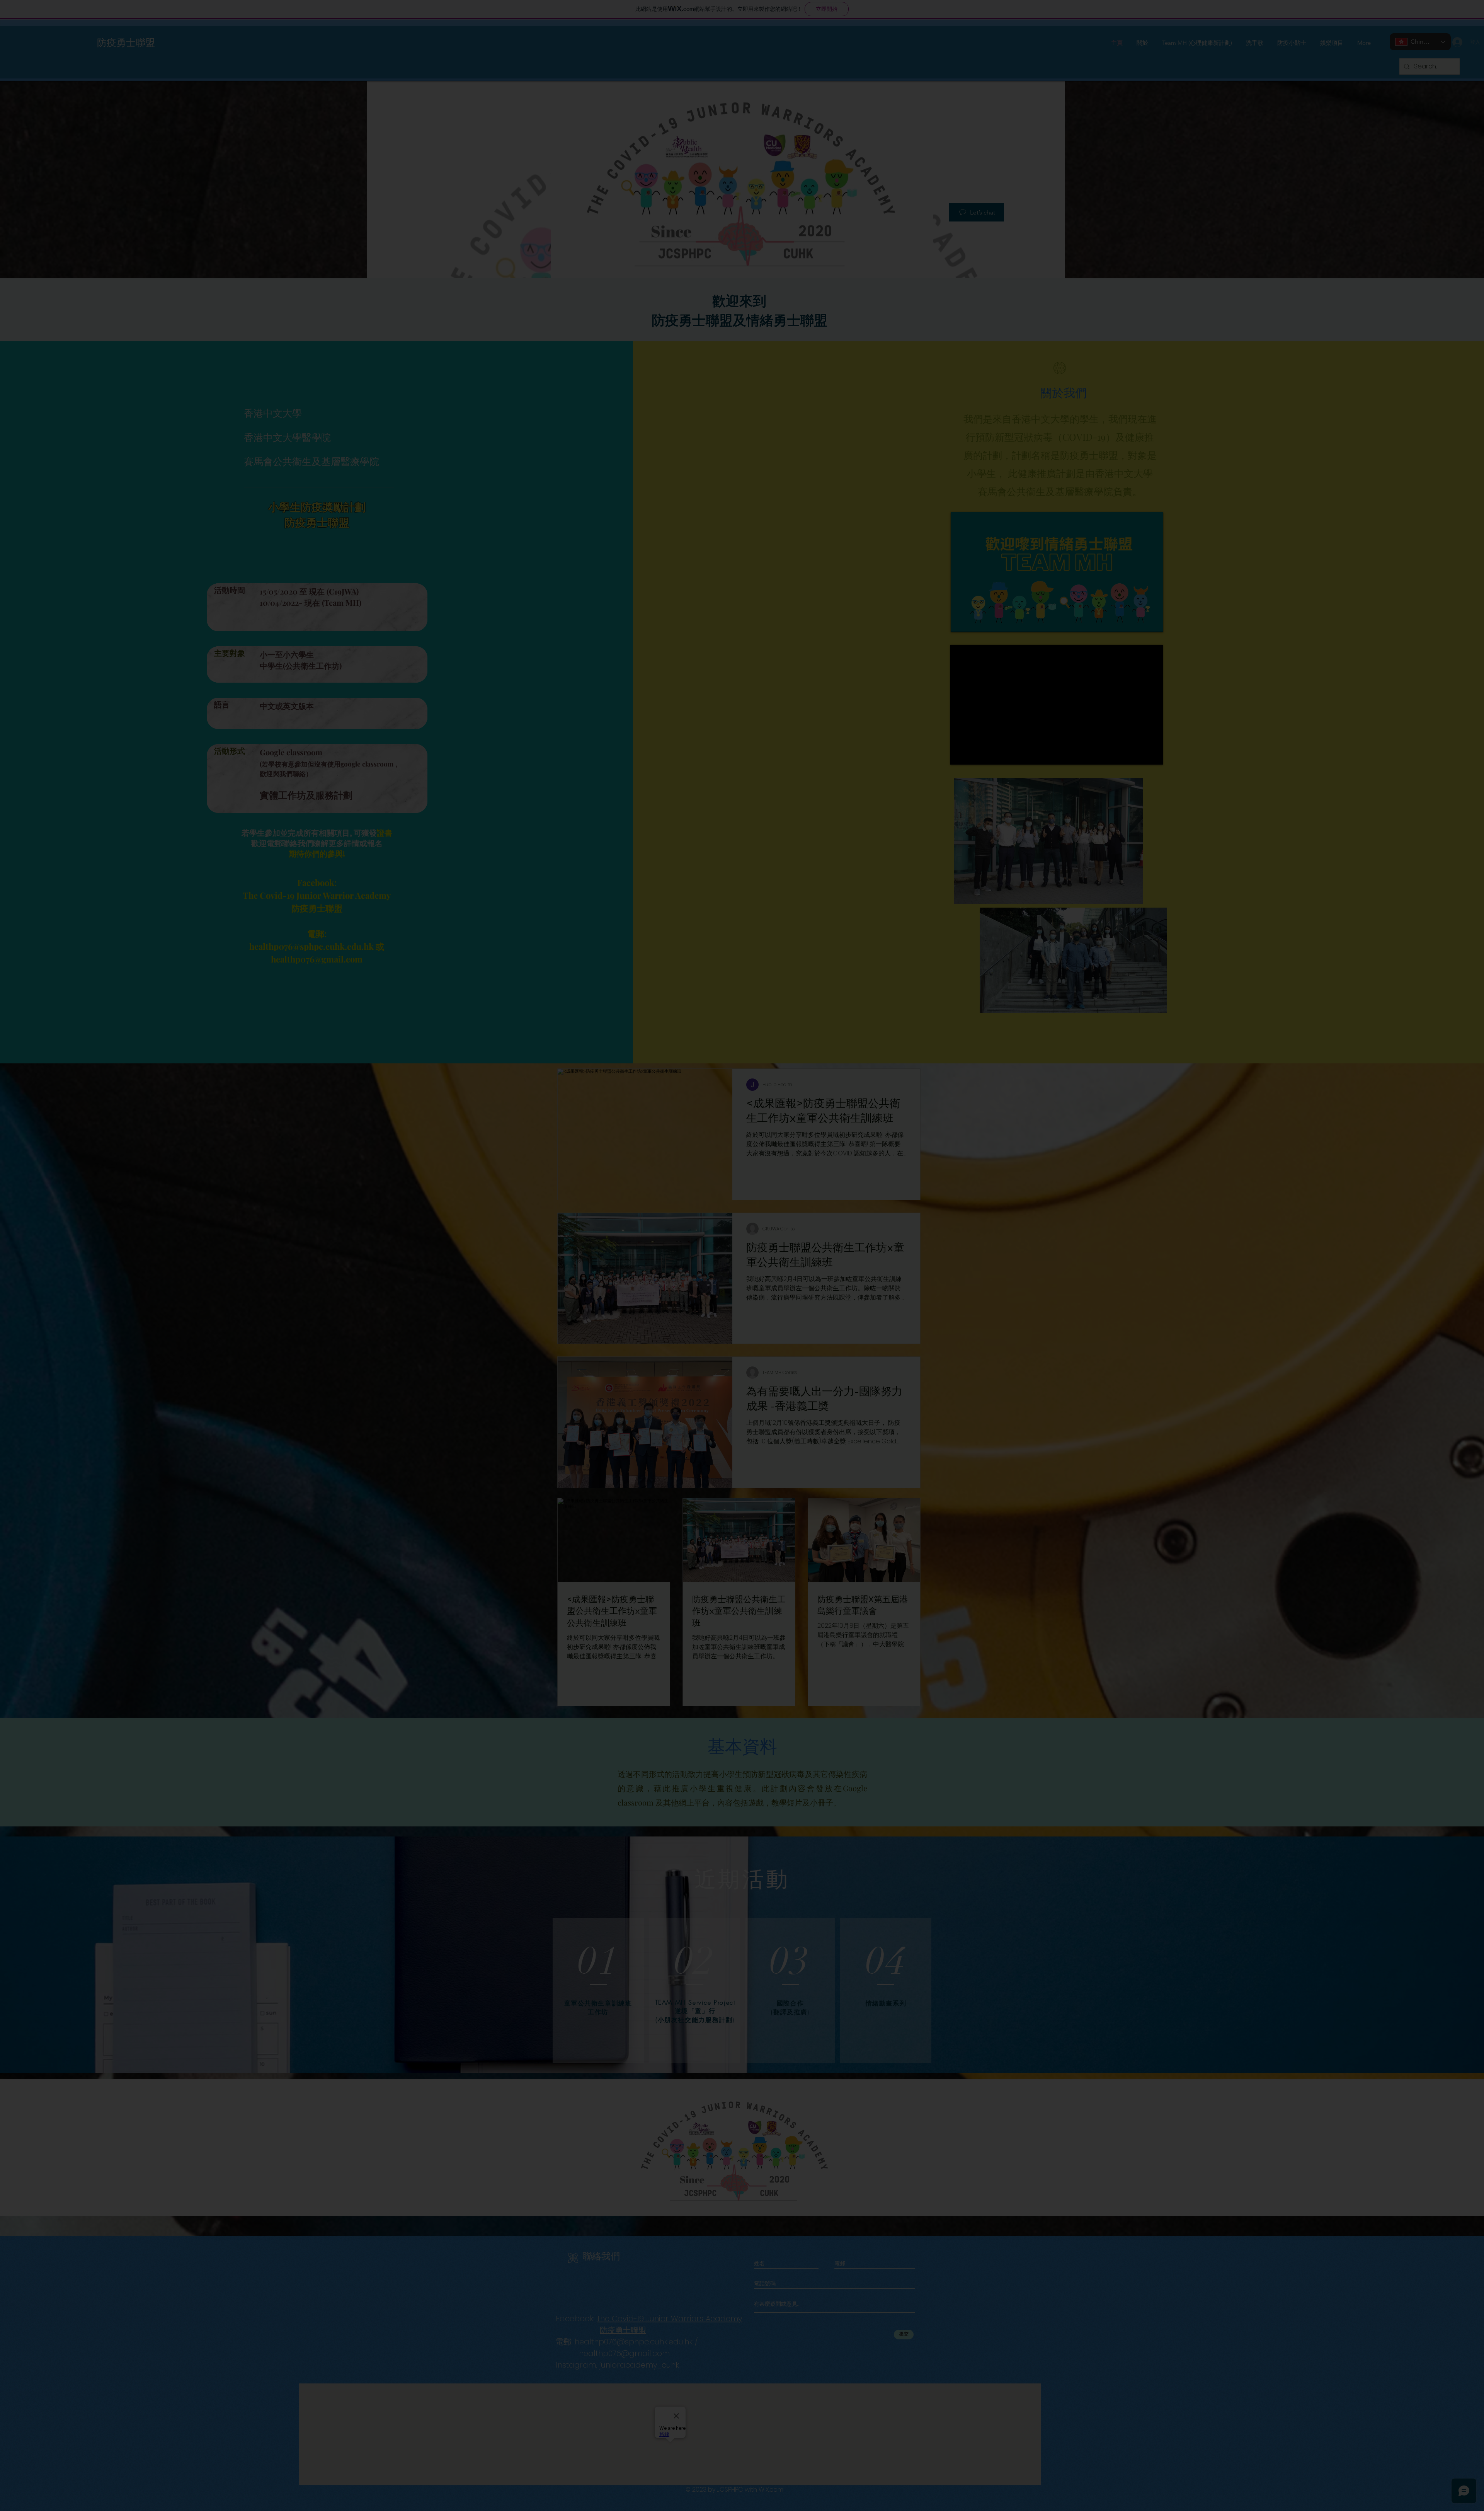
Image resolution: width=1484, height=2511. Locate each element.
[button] (1452, 47)
